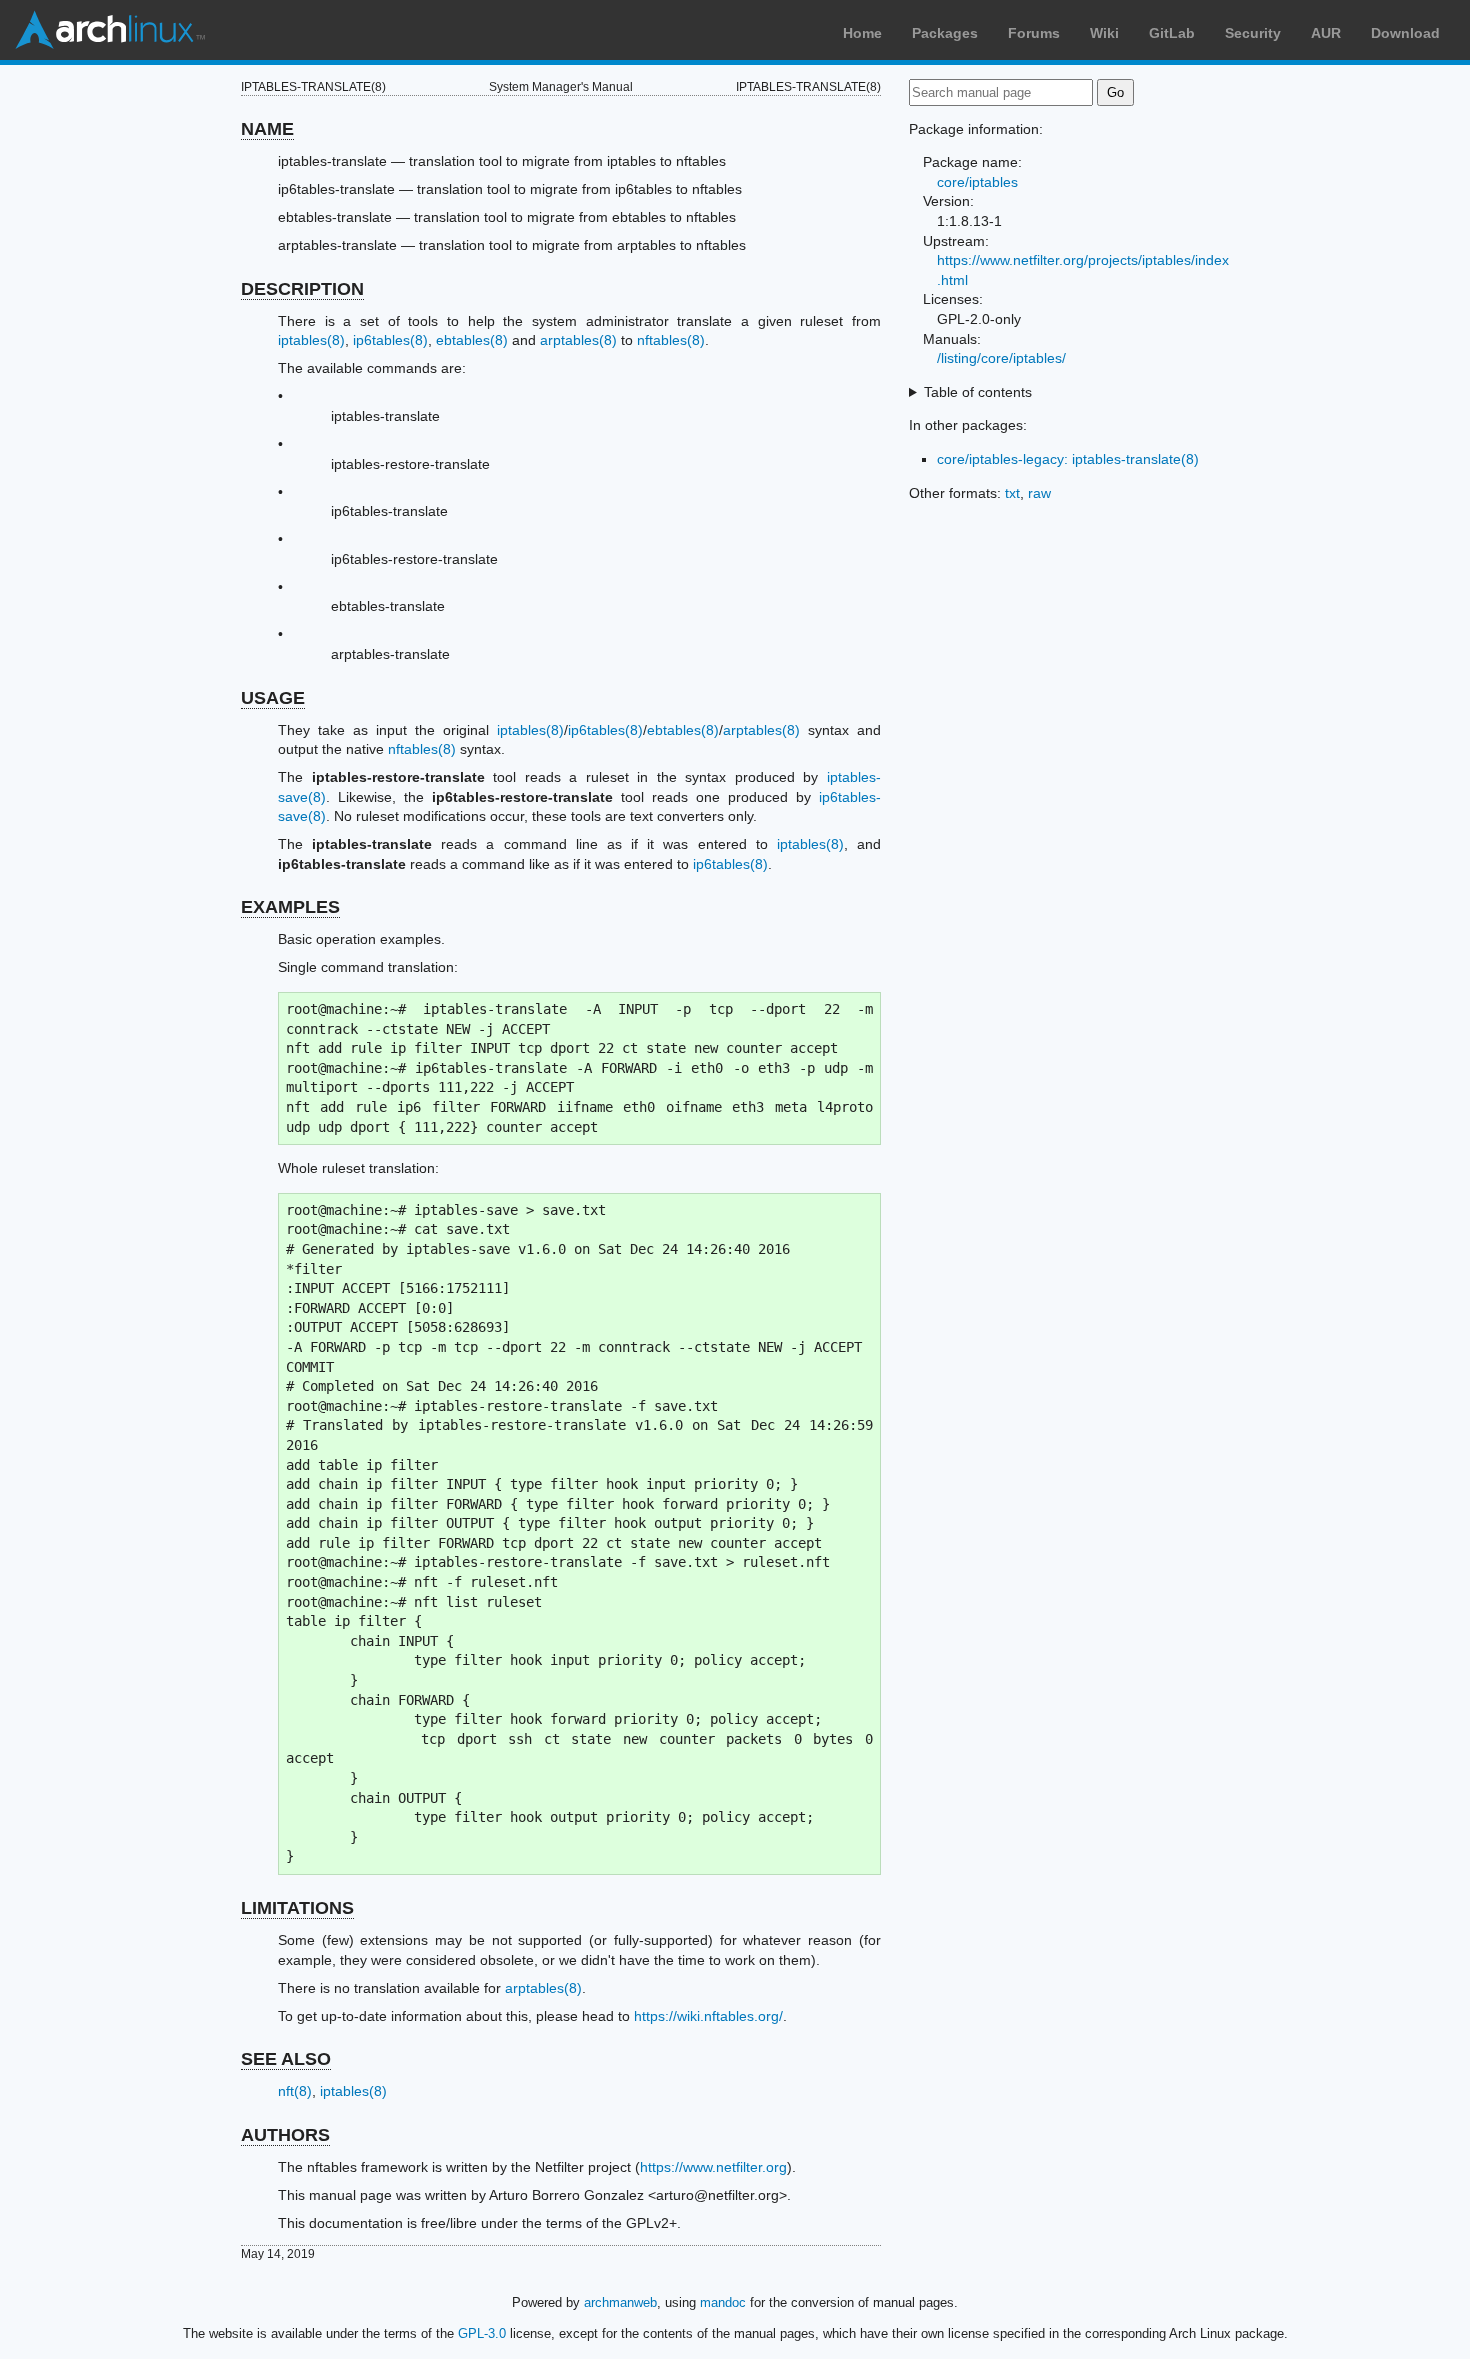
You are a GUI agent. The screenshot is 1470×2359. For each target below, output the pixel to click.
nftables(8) (671, 340)
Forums (1034, 33)
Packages (945, 33)
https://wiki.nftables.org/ (708, 2016)
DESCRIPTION (302, 289)
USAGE (273, 698)
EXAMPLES (290, 907)
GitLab (1172, 33)
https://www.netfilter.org (713, 2167)
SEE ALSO (286, 2059)
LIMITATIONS (297, 1908)
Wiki (1104, 33)
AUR (1326, 33)
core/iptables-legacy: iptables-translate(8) (1068, 459)
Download (1405, 33)
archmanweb (620, 2302)
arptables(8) (578, 340)
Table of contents (978, 392)
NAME (267, 129)
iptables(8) (311, 340)
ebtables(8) (472, 340)
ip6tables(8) (390, 340)
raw (1039, 493)
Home (862, 33)
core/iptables (977, 182)
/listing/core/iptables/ (1001, 358)
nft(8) (295, 2091)
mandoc (723, 2302)
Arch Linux (110, 30)
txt (1012, 493)
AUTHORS (285, 2135)
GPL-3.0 (482, 2333)
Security (1253, 33)
